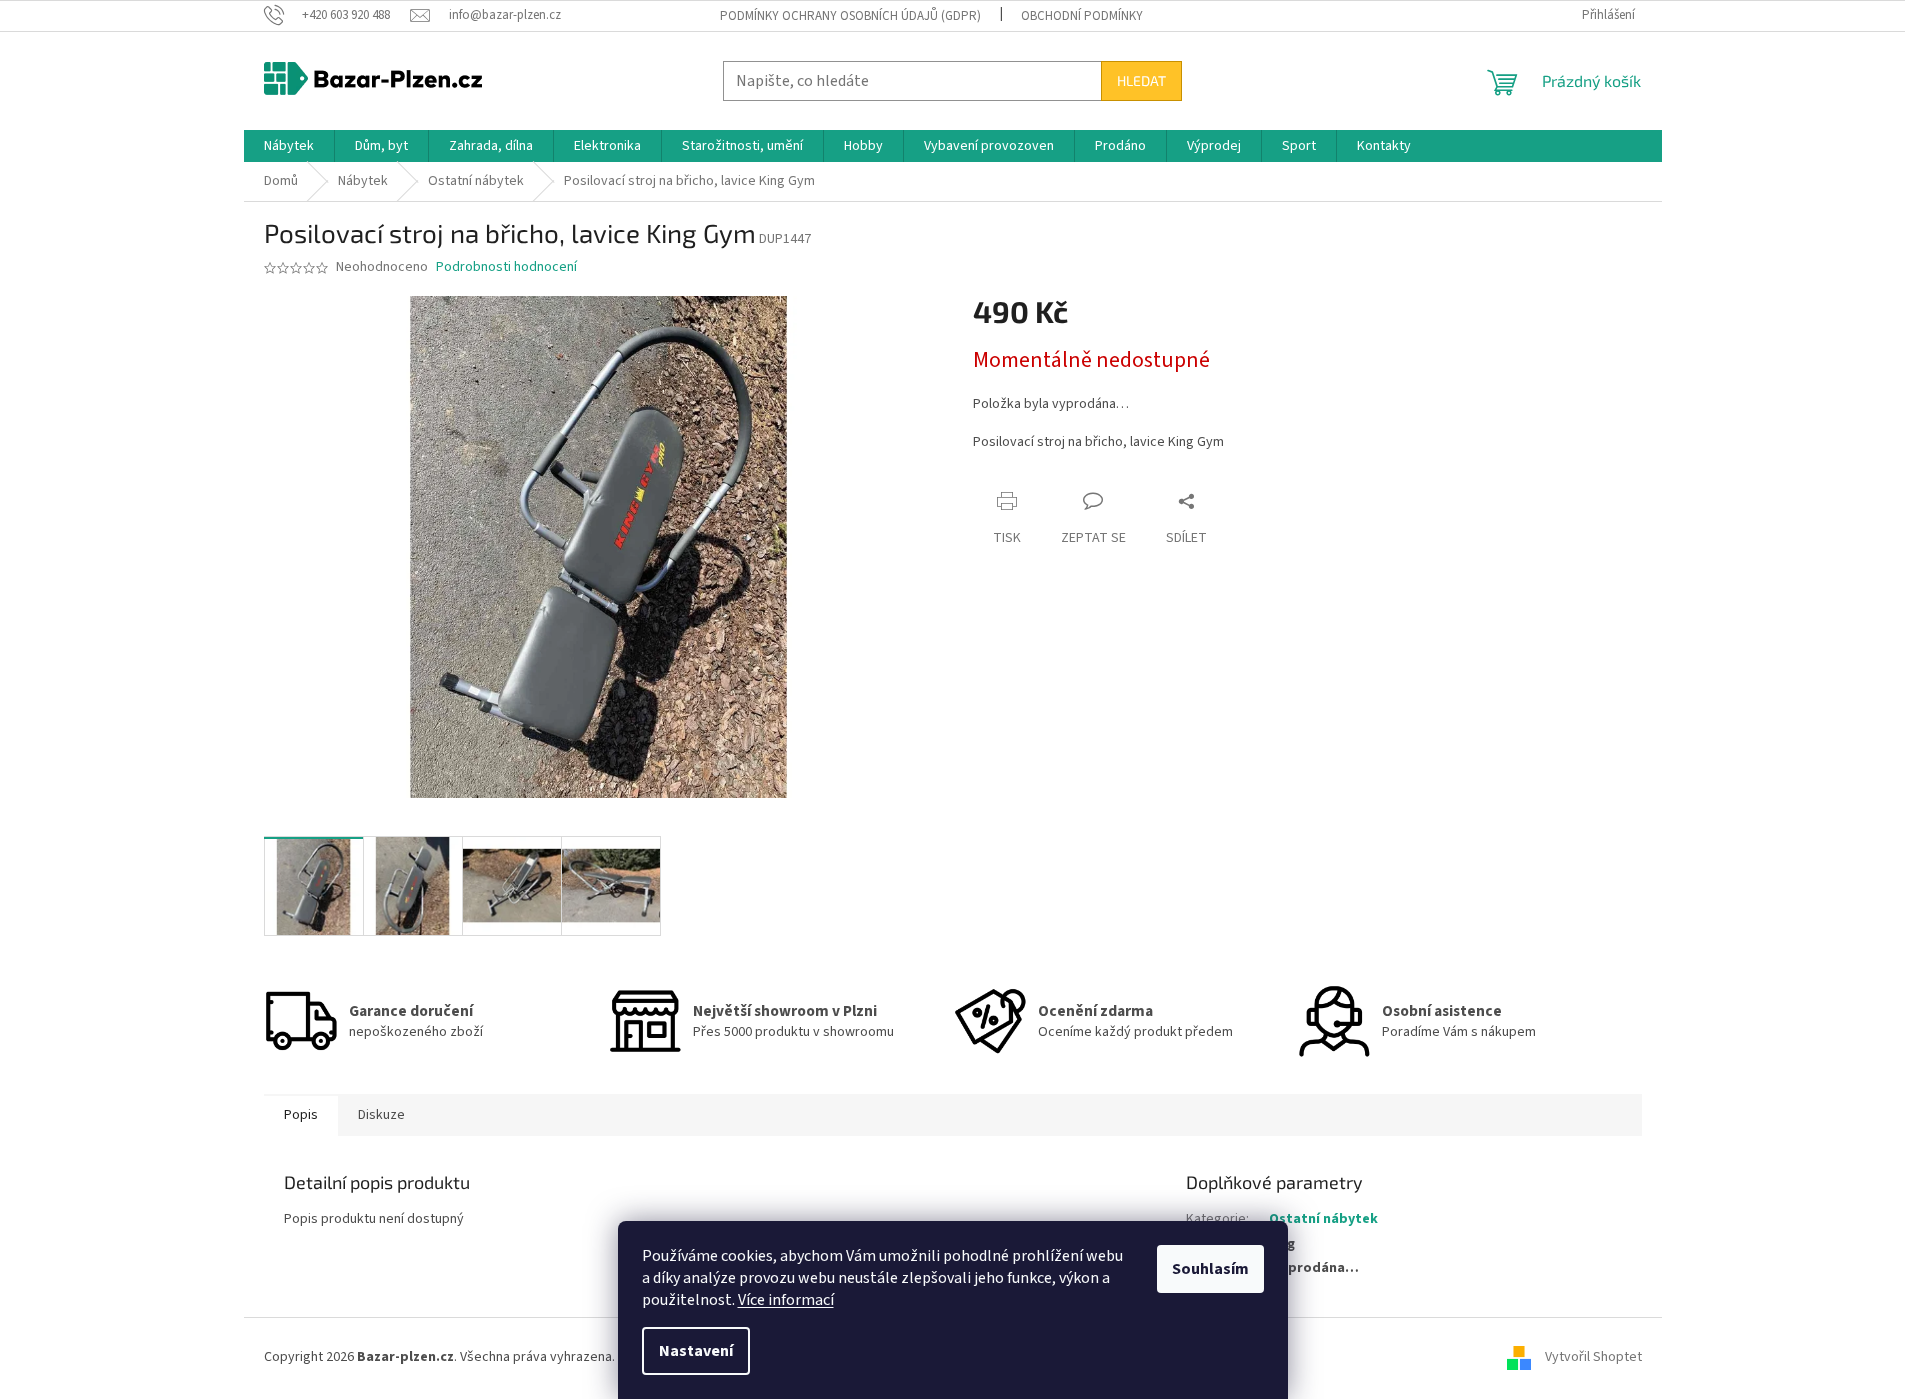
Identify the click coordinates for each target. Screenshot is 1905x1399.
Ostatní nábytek (1323, 1219)
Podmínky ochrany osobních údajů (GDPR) (850, 16)
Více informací (786, 1300)
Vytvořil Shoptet (1593, 1357)
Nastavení (696, 1351)
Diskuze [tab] (381, 1115)
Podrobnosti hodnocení (506, 267)
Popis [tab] (301, 1115)
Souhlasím (1210, 1269)
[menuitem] (289, 146)
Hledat (1141, 80)
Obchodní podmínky (1082, 16)
